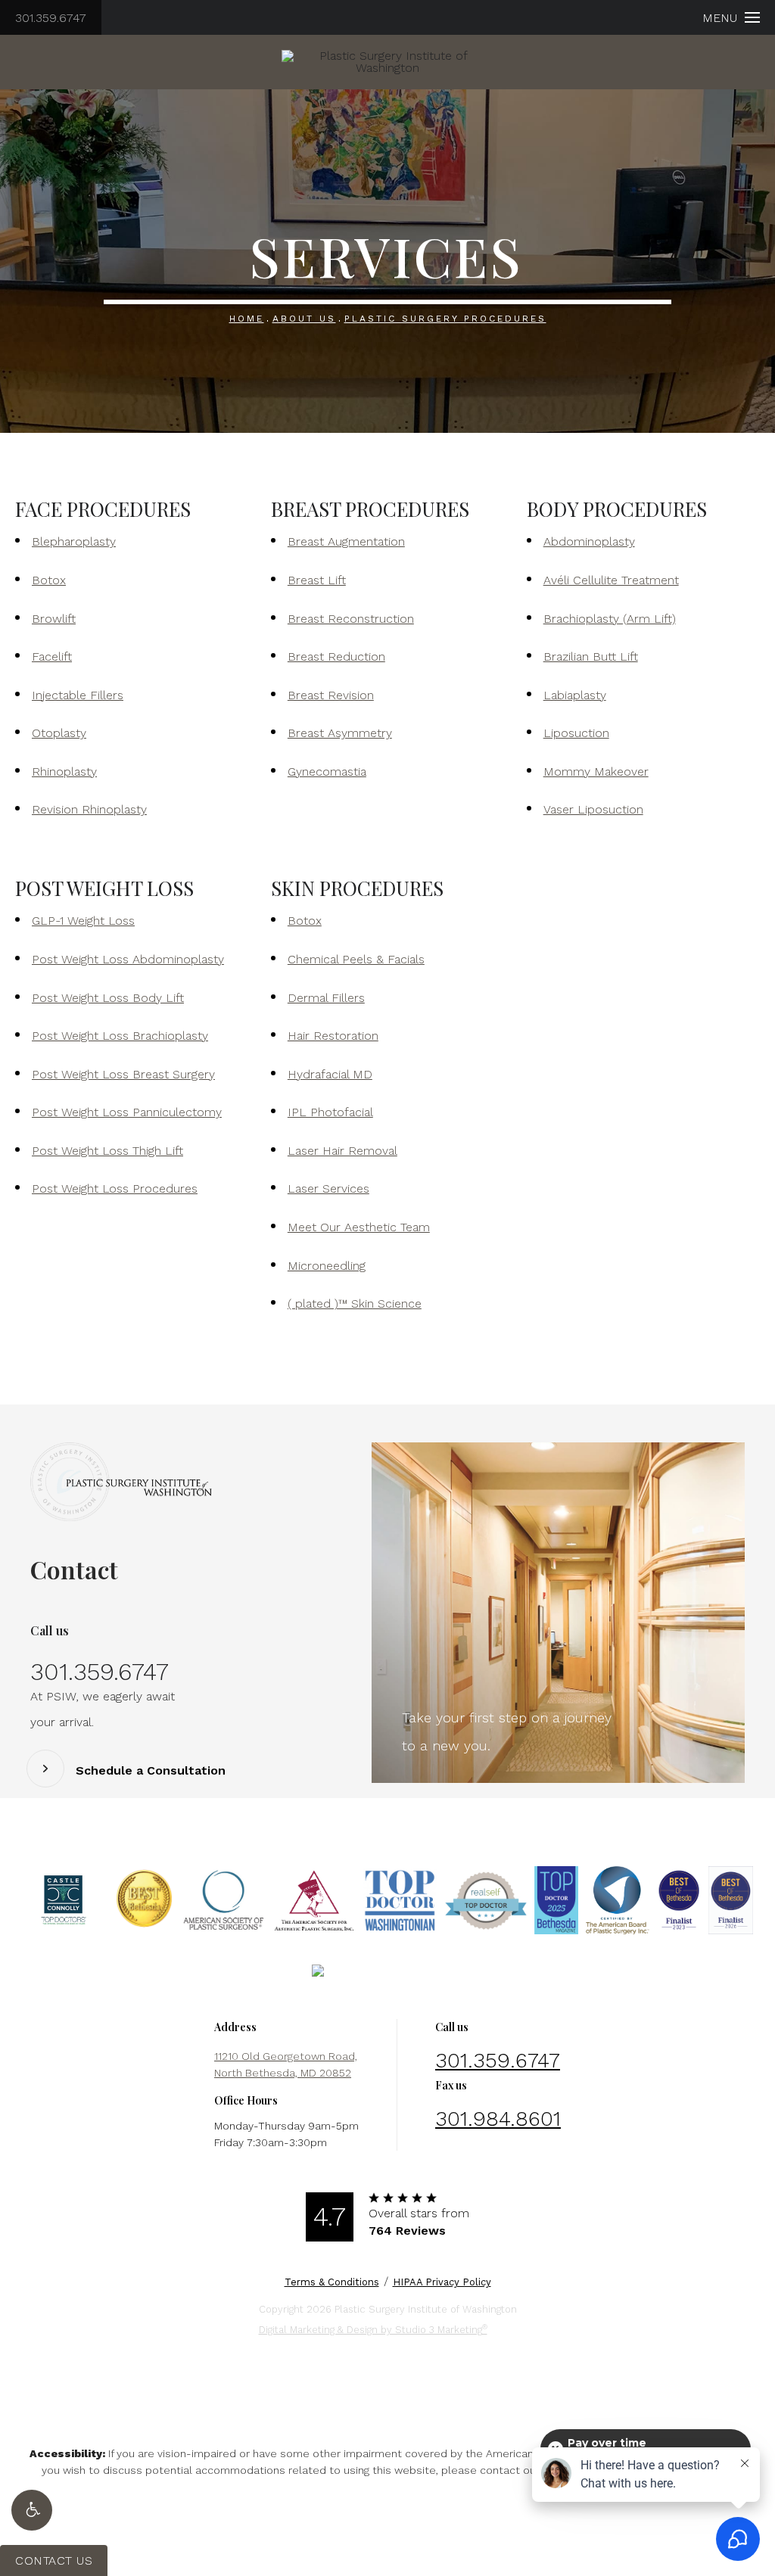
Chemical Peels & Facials (356, 959)
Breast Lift (317, 580)
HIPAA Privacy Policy (442, 2282)
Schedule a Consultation (151, 1771)
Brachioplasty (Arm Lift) (610, 619)
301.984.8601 (498, 2119)
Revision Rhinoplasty (89, 809)
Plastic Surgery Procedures (445, 319)
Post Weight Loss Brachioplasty (120, 1036)
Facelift (52, 656)
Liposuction (576, 733)
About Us (304, 319)
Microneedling (327, 1266)
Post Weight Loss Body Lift (108, 998)
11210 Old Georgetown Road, (286, 2064)
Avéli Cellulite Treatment (611, 580)
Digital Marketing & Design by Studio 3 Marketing (373, 2329)
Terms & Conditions (332, 2282)
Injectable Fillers (78, 695)
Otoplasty (59, 733)
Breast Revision (331, 695)
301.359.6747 (51, 18)
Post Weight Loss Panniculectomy (127, 1112)
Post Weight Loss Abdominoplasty (128, 959)
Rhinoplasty (64, 772)
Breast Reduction (336, 656)
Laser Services (328, 1188)
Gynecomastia (327, 772)
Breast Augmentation (346, 541)
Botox (49, 580)
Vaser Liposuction (593, 809)
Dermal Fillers (326, 998)
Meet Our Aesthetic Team (359, 1227)
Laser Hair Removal (342, 1151)
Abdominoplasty (589, 541)
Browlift (54, 619)
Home (247, 319)
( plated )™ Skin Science (355, 1304)
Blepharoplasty (74, 541)
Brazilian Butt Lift (591, 656)
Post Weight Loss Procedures (115, 1188)
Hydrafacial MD (330, 1074)
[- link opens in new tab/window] (64, 1900)
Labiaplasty (575, 695)
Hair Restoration (333, 1036)
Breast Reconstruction (351, 619)
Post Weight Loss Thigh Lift (107, 1151)
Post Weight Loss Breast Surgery (123, 1074)
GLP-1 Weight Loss (83, 921)
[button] (32, 2510)
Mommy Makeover (596, 772)
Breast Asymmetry (340, 733)
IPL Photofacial (330, 1112)
